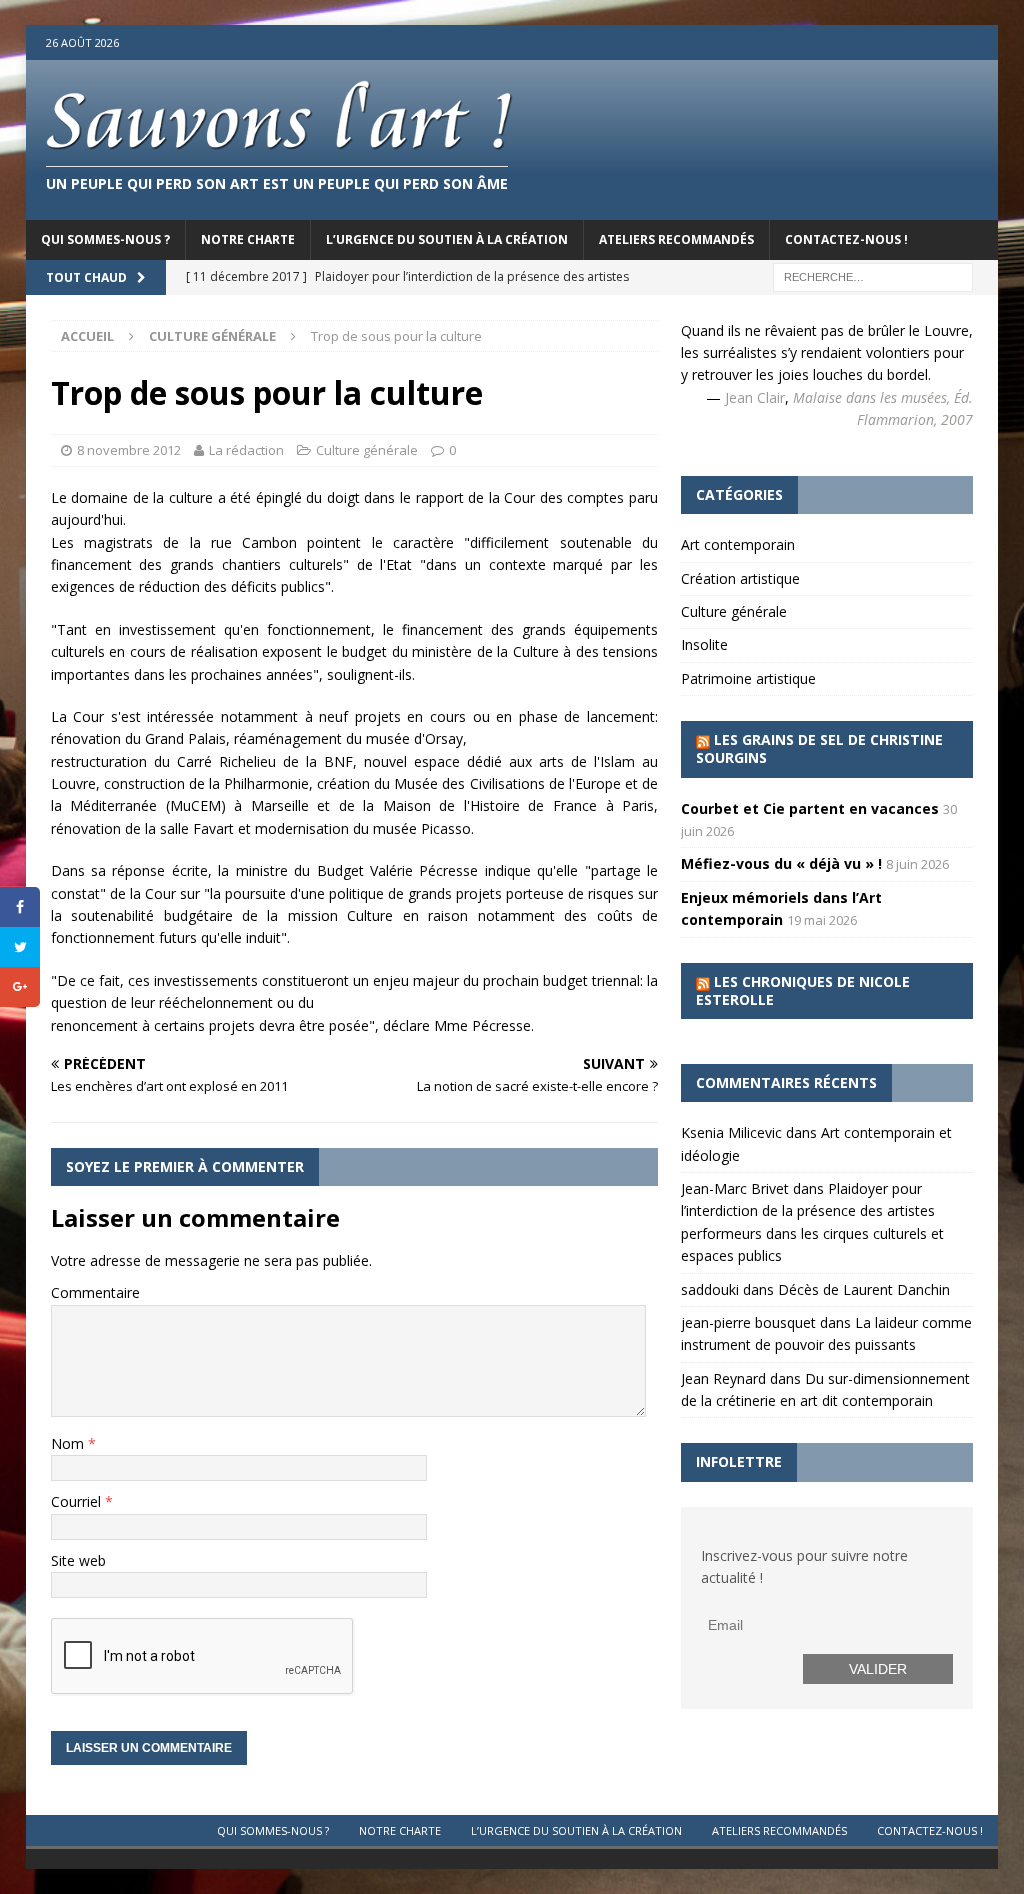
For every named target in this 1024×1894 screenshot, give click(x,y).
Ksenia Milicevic (731, 1132)
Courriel (78, 1501)
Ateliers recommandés (676, 239)
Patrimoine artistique (748, 678)
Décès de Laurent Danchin (864, 1289)
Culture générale (367, 450)
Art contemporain (738, 544)
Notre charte (248, 239)
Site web (78, 1560)
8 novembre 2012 (129, 450)
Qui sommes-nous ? (105, 239)
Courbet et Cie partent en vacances (810, 808)
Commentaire (95, 1292)
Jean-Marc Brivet (735, 1188)
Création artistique (740, 578)
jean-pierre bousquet (748, 1322)
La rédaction (246, 450)
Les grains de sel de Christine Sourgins (819, 748)
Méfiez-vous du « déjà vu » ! (781, 863)
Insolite (704, 644)
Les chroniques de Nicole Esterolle (803, 990)
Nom (69, 1443)
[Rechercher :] (873, 275)
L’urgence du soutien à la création (447, 239)
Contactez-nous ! (846, 239)
